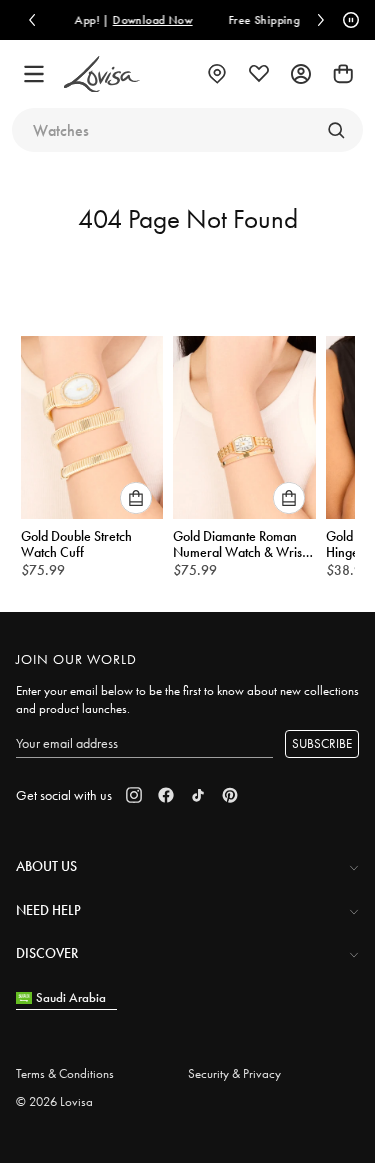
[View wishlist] (259, 74)
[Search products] (336, 130)
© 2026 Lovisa (54, 1101)
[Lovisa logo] (102, 74)
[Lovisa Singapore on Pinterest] (230, 795)
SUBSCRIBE (322, 743)
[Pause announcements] (348, 20)
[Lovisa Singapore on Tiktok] (198, 795)
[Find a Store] (217, 74)
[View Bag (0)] (343, 74)
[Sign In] (301, 74)
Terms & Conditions (65, 1073)
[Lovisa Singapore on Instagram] (134, 795)
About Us (46, 866)
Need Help (48, 910)
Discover (47, 953)
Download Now (127, 20)
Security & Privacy (234, 1073)
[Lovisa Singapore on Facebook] (166, 795)
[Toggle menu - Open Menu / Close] (34, 74)
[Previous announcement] (32, 20)
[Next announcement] (321, 20)
